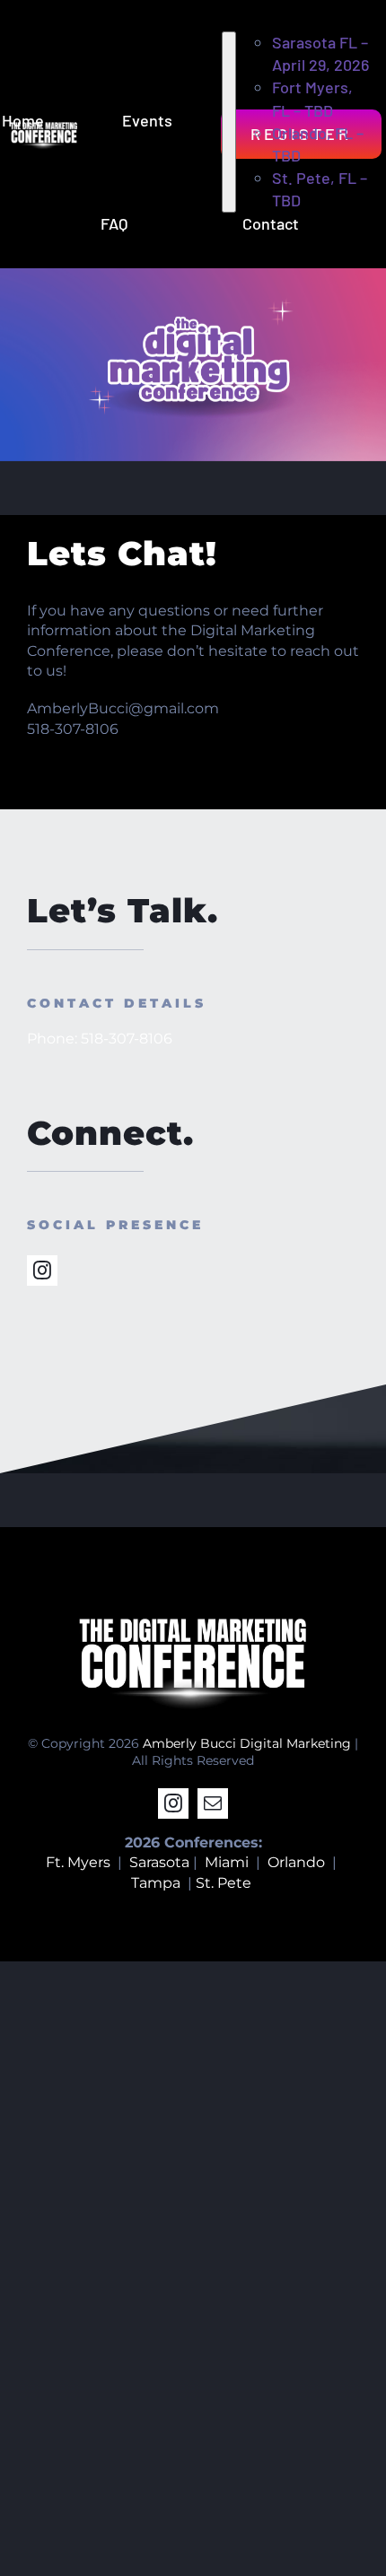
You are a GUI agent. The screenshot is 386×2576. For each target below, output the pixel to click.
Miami (227, 1862)
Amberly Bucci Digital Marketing (247, 1743)
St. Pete (225, 1883)
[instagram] (42, 1271)
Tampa (156, 1883)
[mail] (213, 1803)
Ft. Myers (78, 1862)
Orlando (296, 1862)
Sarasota (159, 1862)
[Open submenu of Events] (229, 122)
